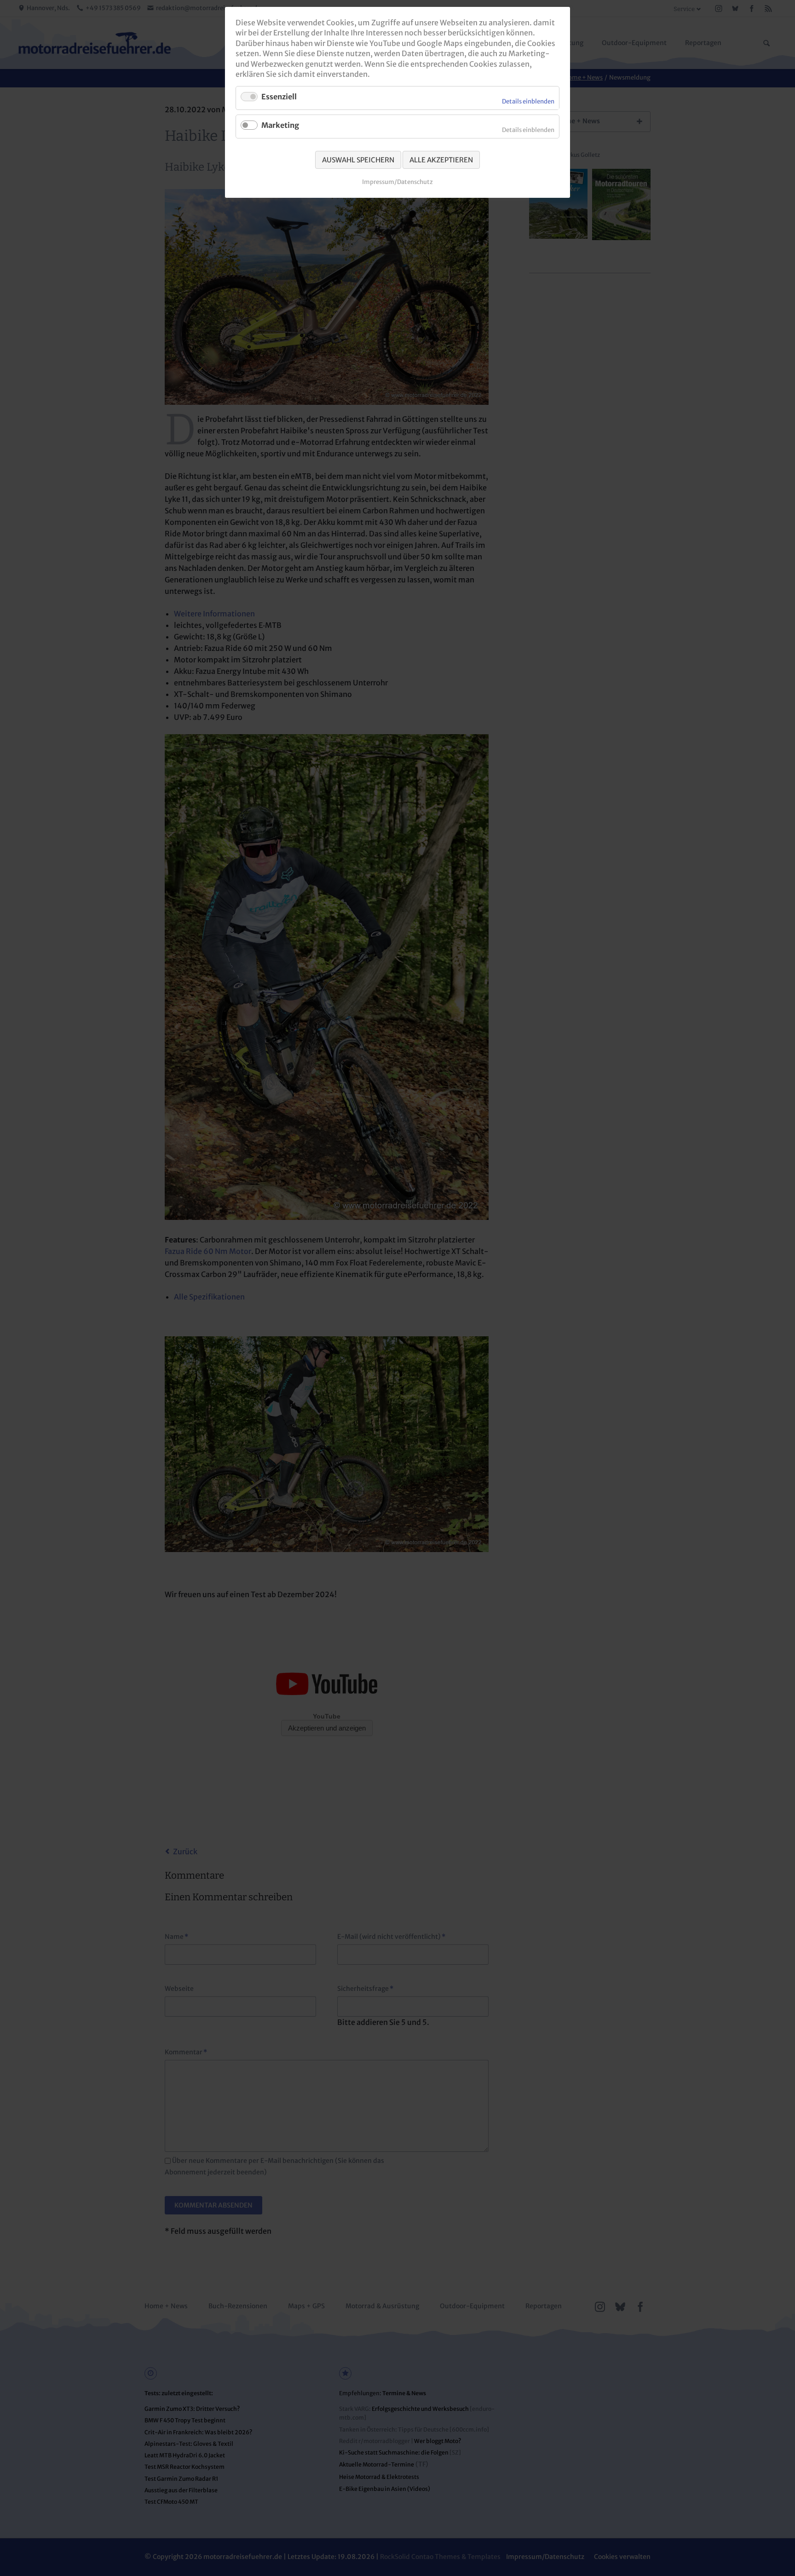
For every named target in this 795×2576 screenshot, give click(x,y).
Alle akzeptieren (441, 160)
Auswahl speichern (358, 160)
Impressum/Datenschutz (397, 182)
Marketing (280, 125)
